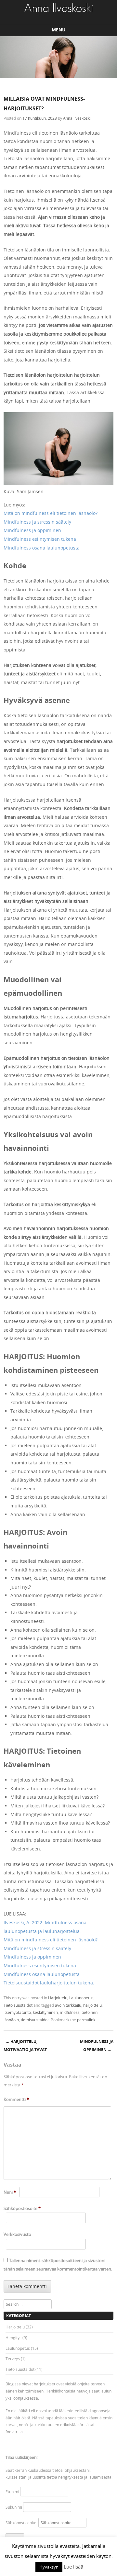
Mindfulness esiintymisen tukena (40, 539)
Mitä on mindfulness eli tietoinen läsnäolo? (51, 513)
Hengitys (13, 2337)
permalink (86, 2020)
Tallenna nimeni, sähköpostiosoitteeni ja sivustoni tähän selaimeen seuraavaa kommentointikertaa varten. (58, 2265)
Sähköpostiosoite (22, 2208)
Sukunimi (14, 2507)
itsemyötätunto (17, 2012)
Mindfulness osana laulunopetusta (42, 548)
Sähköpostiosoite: (22, 2523)
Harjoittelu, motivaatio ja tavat (25, 2046)
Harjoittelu (58, 1998)
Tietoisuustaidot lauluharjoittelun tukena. (49, 1983)
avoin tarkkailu (68, 2005)
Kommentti (16, 2099)
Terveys (13, 2359)
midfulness (70, 2012)
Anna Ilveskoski (77, 118)
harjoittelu (92, 2005)
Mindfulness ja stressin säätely (37, 522)
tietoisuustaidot (35, 2020)
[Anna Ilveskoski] (58, 8)
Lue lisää (73, 2567)
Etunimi (12, 2492)
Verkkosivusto (17, 2234)
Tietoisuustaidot (18, 2005)
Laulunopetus (81, 1998)
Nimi (10, 2192)
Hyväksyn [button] (49, 2567)
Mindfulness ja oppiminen (32, 530)
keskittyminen (45, 2012)
